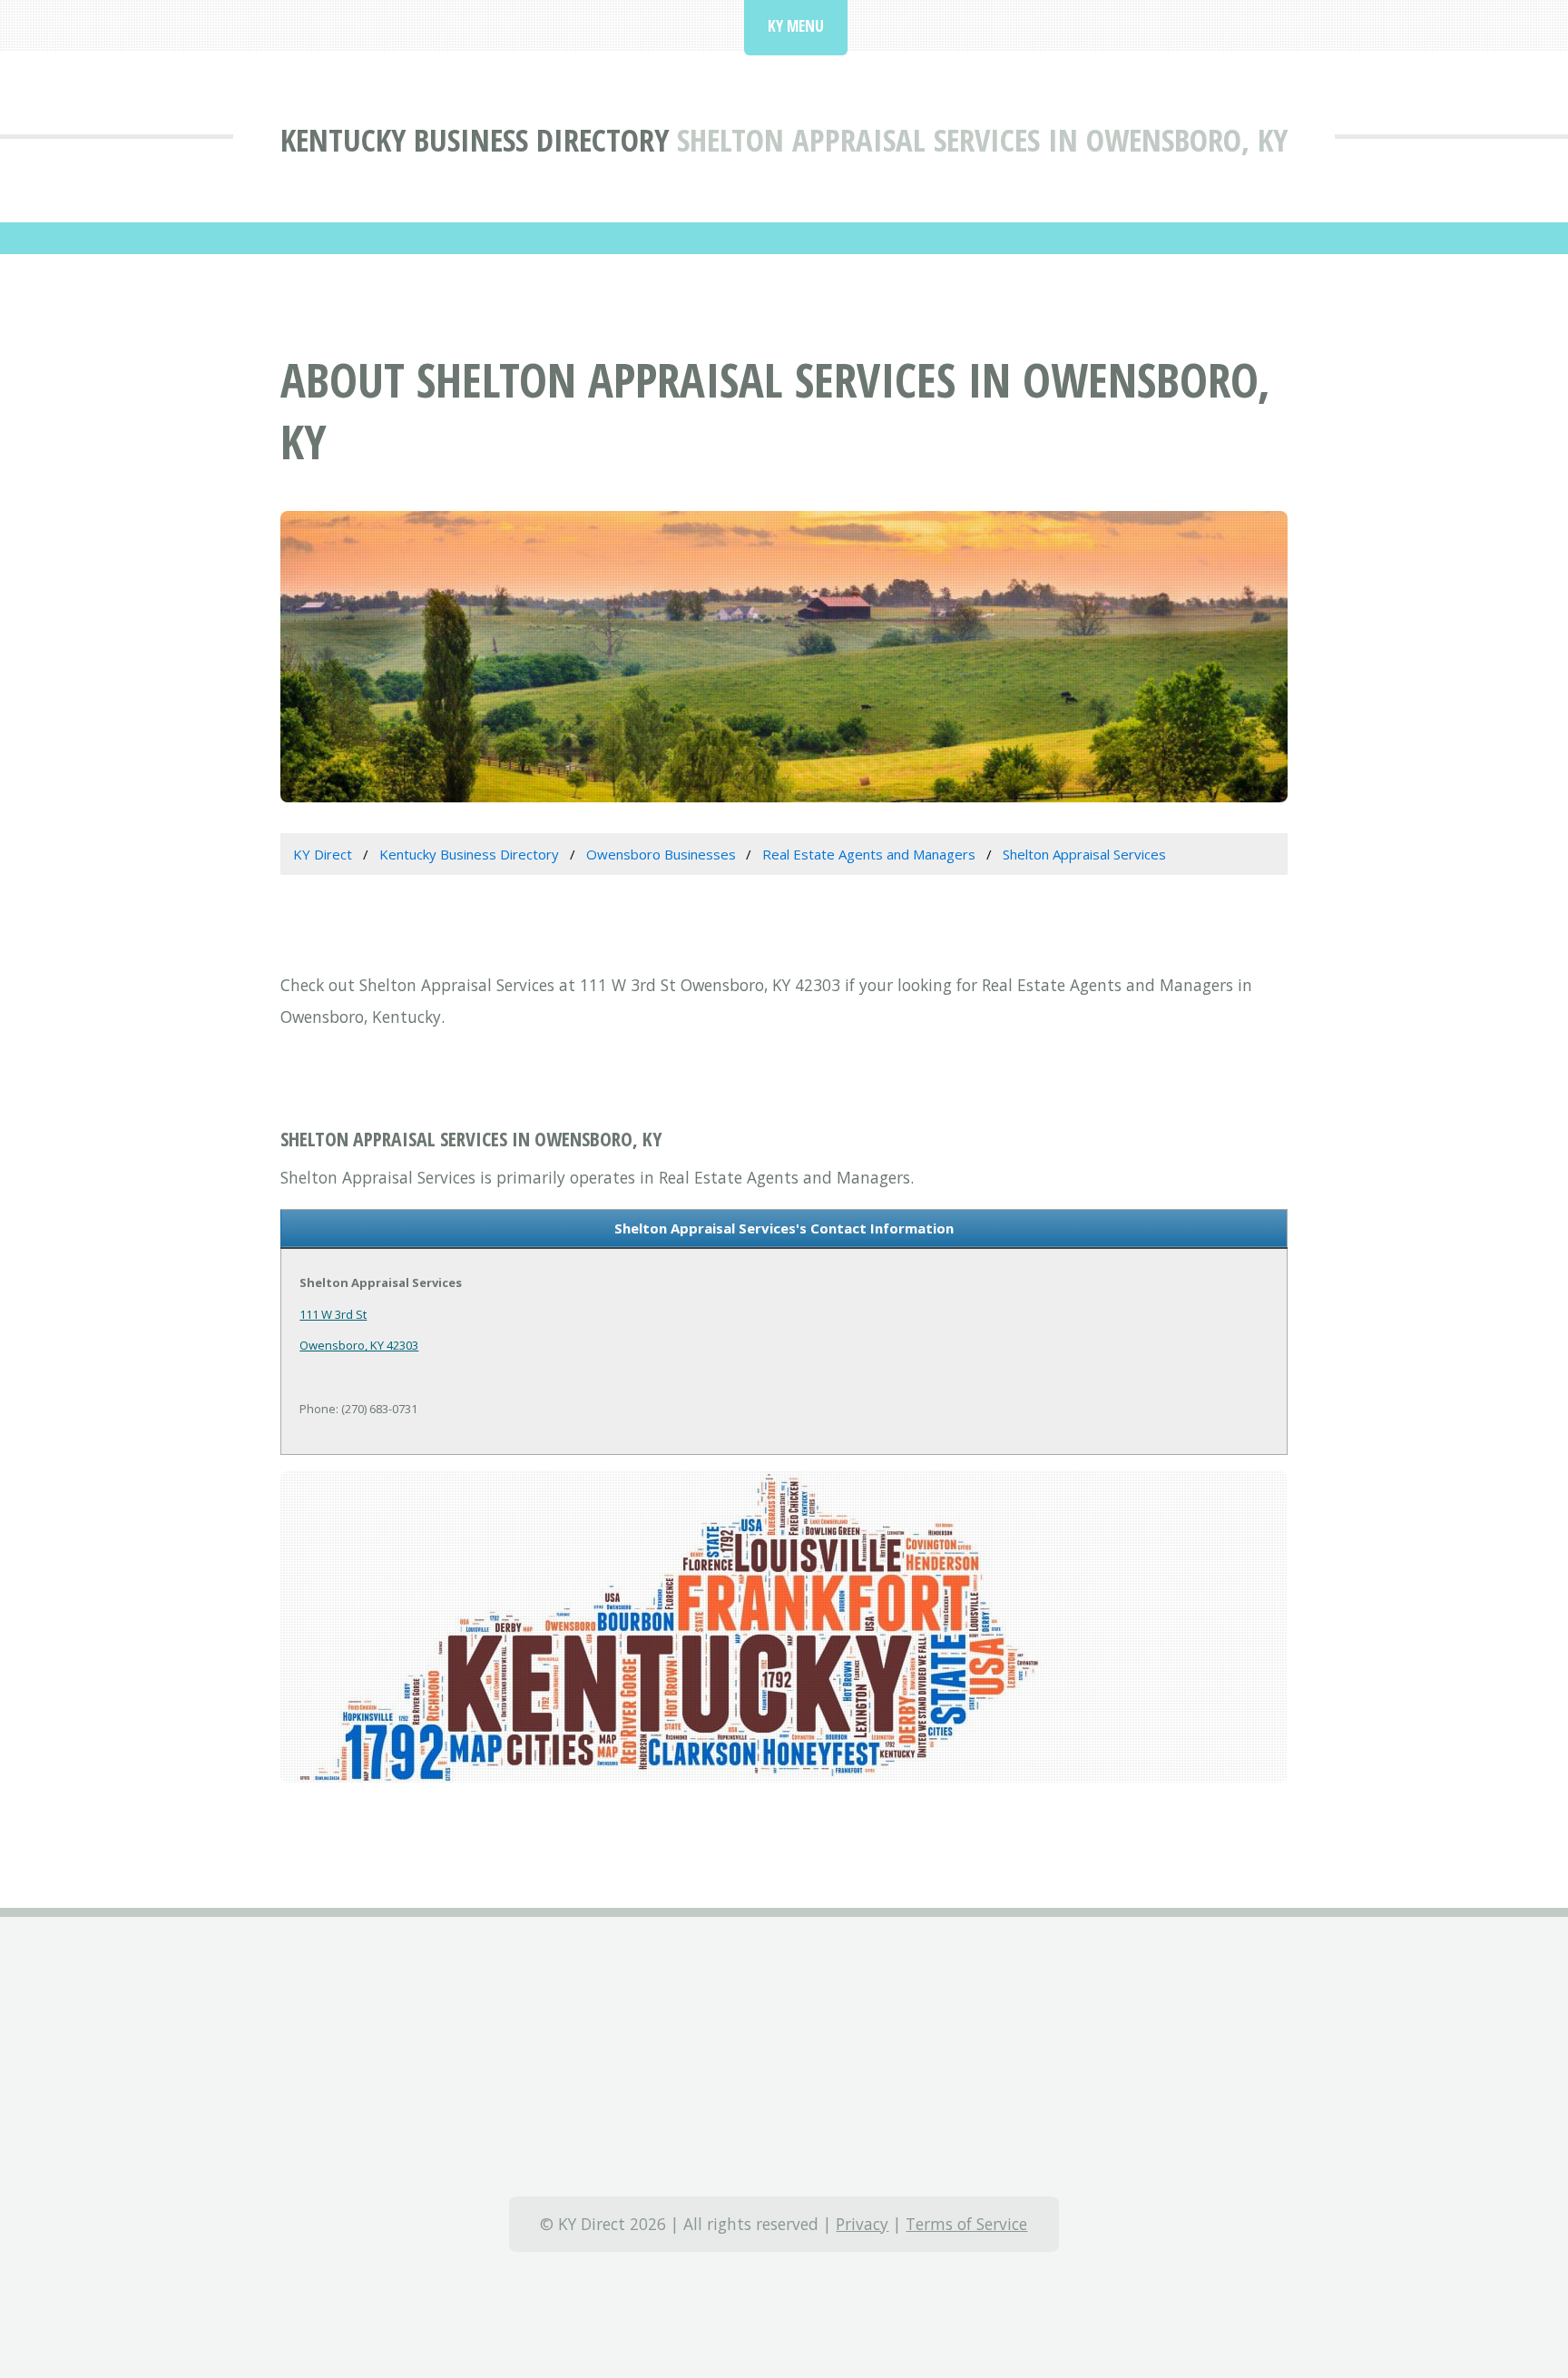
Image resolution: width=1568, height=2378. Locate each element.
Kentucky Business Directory (475, 139)
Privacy (862, 2224)
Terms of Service (966, 2224)
